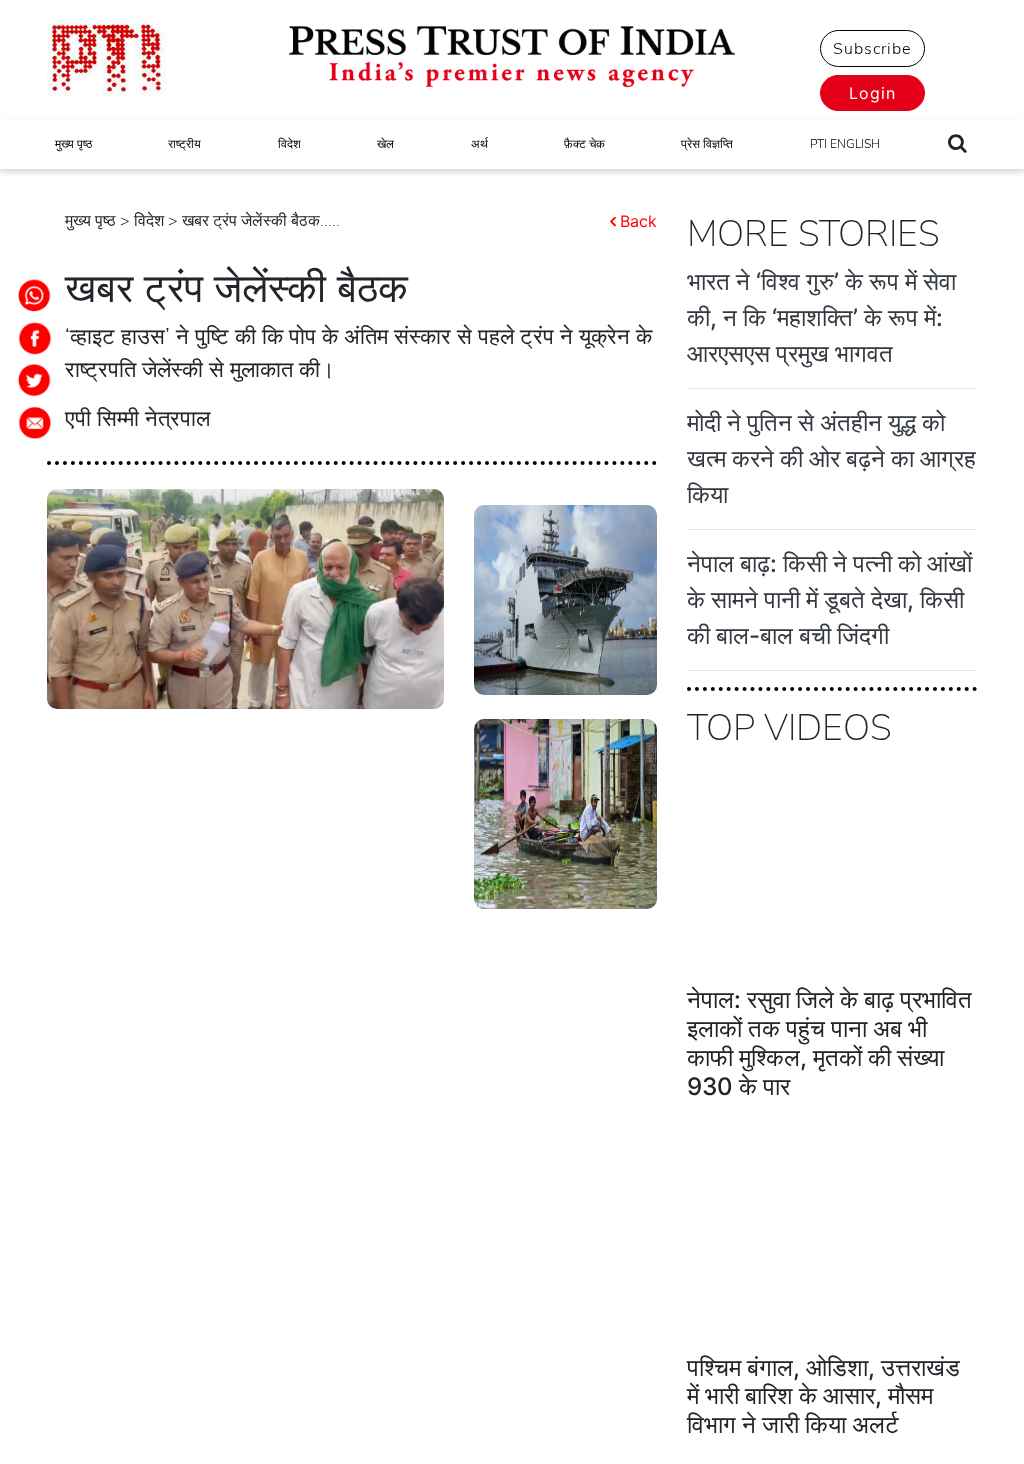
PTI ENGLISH (845, 144)
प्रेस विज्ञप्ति (707, 144)
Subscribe (872, 49)
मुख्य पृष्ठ (73, 144)
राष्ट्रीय (184, 144)
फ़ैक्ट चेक (584, 144)
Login (872, 93)
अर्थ (479, 144)
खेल (385, 144)
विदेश (289, 144)
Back (638, 221)
